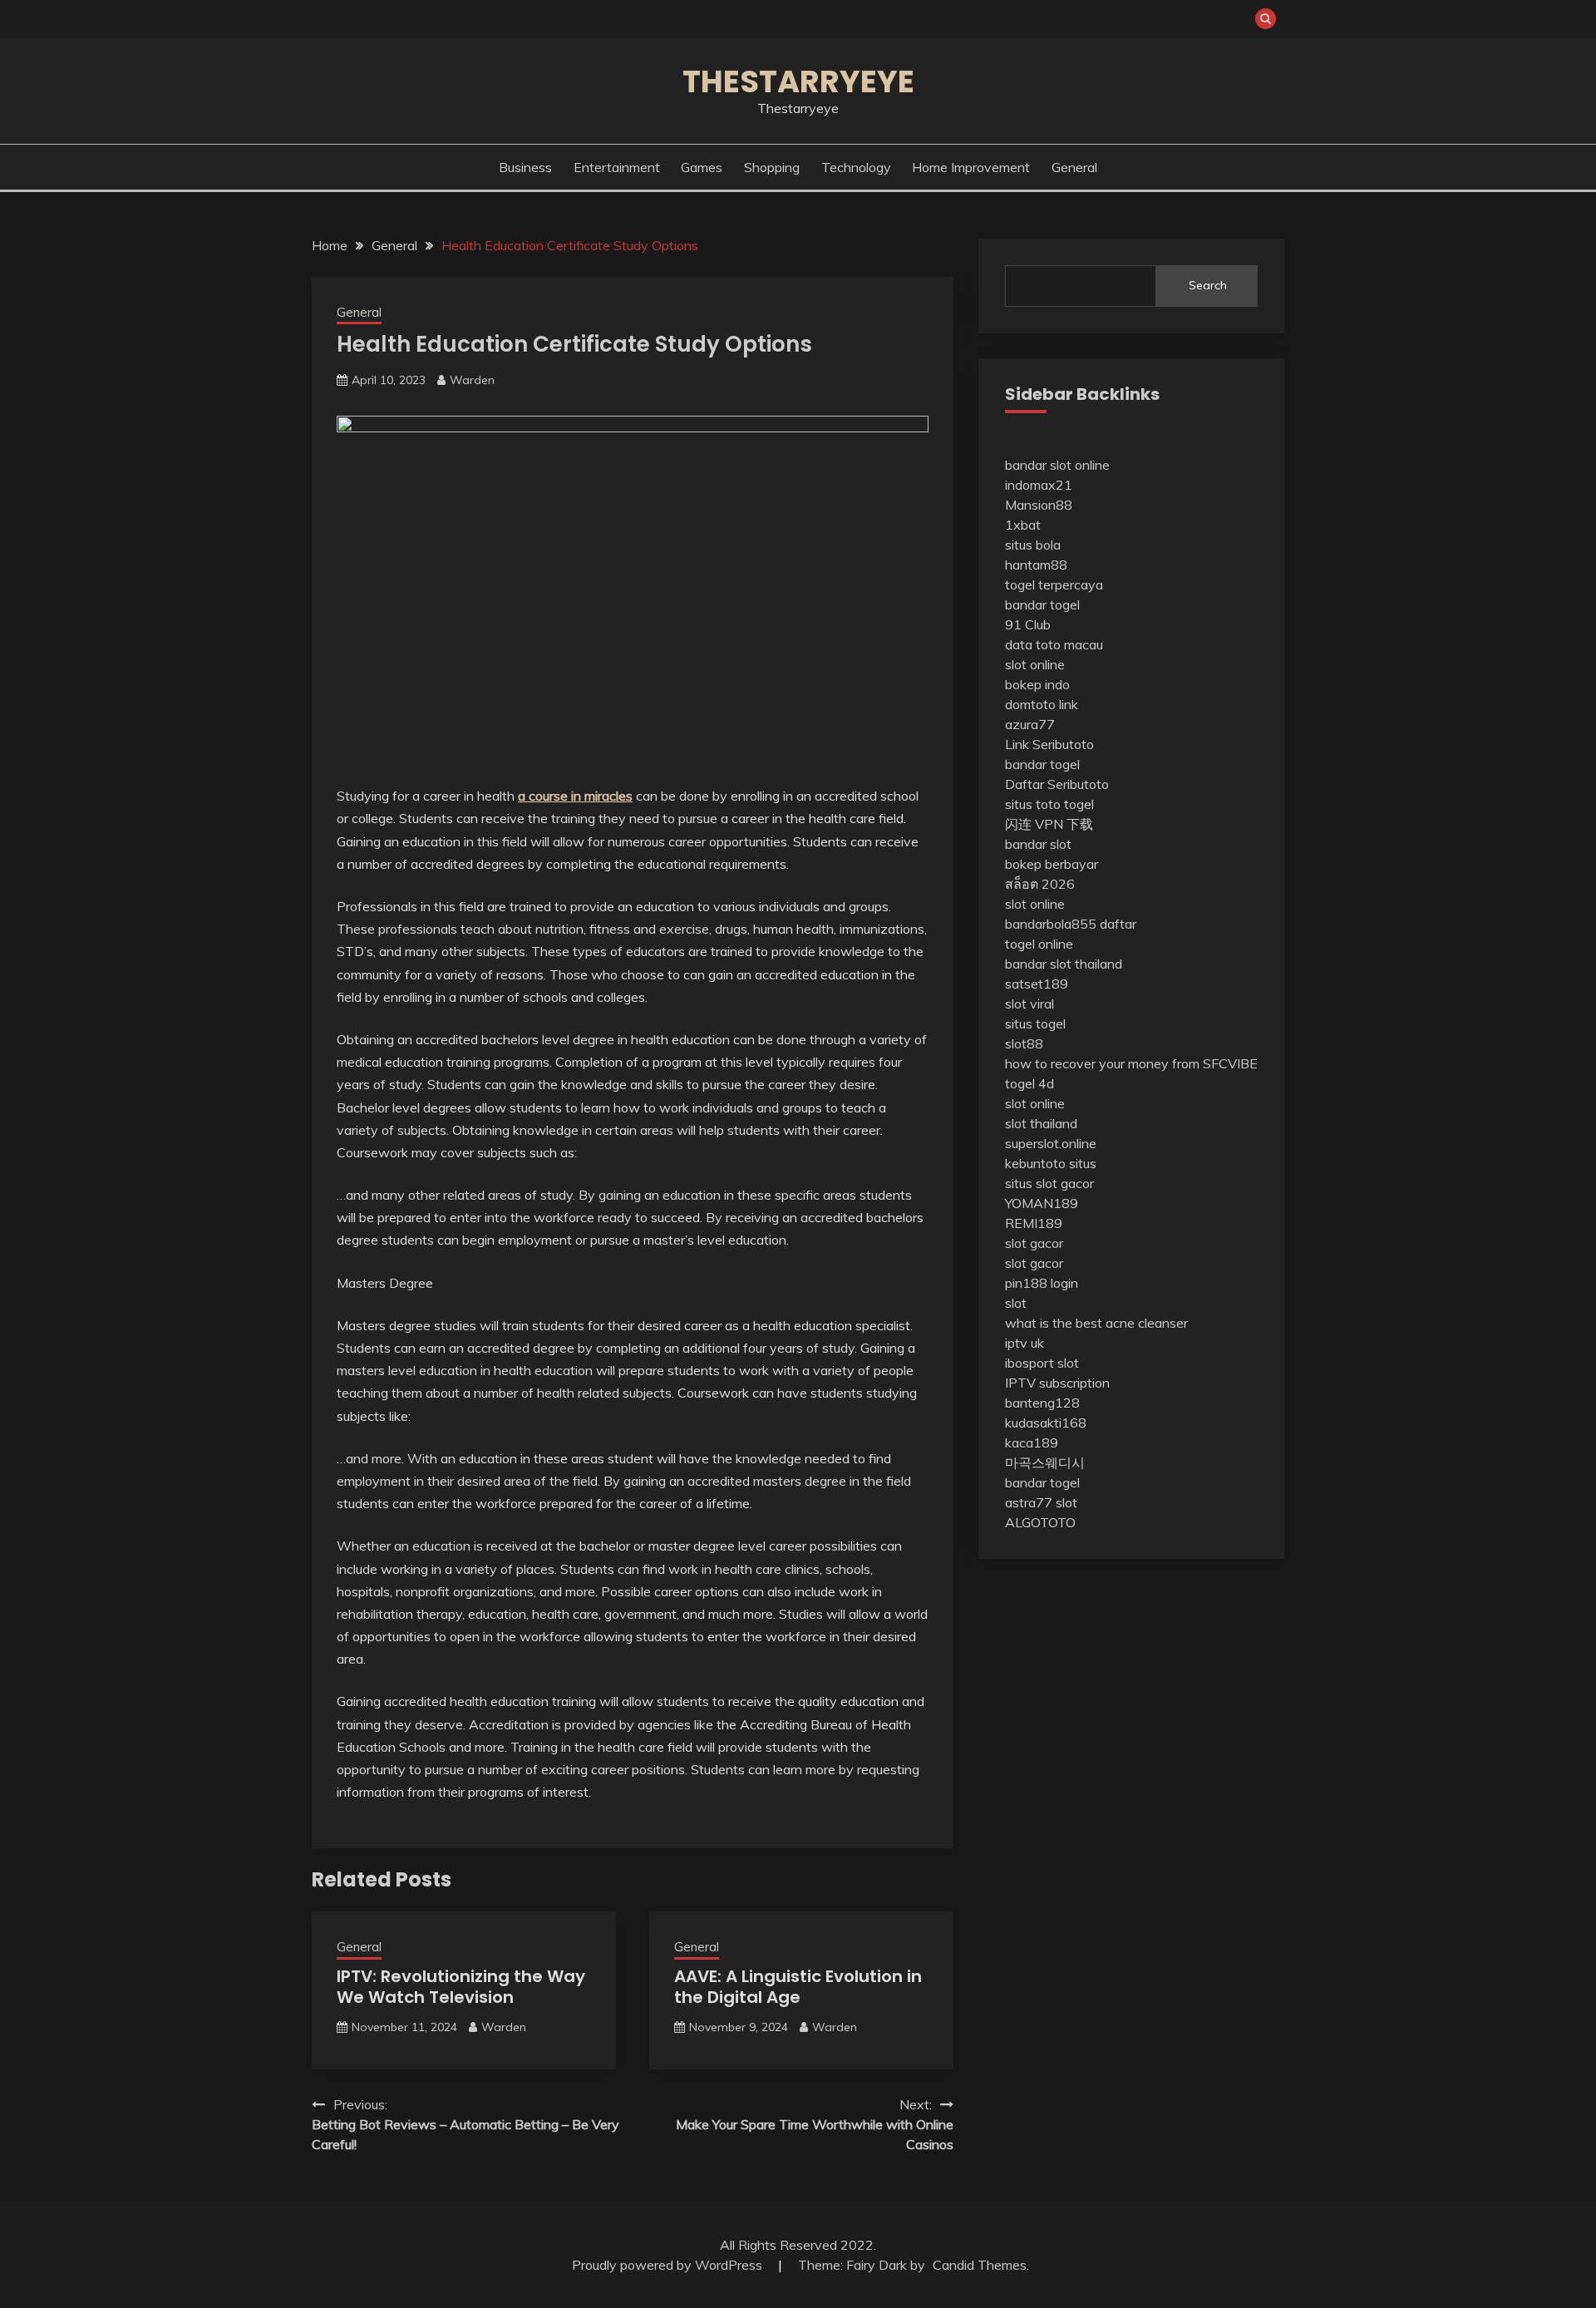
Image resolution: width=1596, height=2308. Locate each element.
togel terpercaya (1054, 584)
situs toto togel (1049, 804)
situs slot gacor (1049, 1183)
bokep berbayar (1052, 864)
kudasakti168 (1046, 1423)
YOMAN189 (1042, 1203)
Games (702, 167)
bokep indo (1037, 684)
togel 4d (1030, 1083)
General (1074, 167)
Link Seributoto (1049, 744)
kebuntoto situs (1051, 1163)
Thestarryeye (798, 81)
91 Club (1028, 624)
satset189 (1037, 984)
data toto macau (1054, 644)
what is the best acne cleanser (1096, 1323)
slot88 (1024, 1043)
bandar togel (1042, 604)
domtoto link (1042, 704)
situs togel (1035, 1023)
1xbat (1023, 525)
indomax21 (1039, 485)
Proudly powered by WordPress (669, 2265)
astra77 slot (1041, 1502)
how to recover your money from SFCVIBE (1131, 1063)
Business (525, 167)
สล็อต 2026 (1040, 884)
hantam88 (1036, 565)
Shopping (772, 167)
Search (1208, 285)
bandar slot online (1057, 465)
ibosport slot (1042, 1363)
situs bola (1033, 545)
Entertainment (617, 167)
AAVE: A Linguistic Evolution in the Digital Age (798, 1987)
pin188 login (1042, 1283)
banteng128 (1042, 1403)
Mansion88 (1039, 505)
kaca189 (1032, 1442)
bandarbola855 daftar (1071, 924)
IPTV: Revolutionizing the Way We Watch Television (461, 1987)
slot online (1035, 664)
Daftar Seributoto (1057, 784)
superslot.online (1051, 1143)
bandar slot (1038, 844)
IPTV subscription (1057, 1383)
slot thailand (1041, 1123)
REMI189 (1034, 1223)
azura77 (1030, 724)
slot (1016, 1303)
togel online (1039, 944)
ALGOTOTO (1040, 1522)
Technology (856, 167)
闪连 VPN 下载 (1049, 824)
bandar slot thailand (1064, 964)
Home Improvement (971, 167)
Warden (472, 380)
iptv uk (1025, 1343)
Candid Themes (980, 2265)
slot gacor (1034, 1243)
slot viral (1030, 1004)
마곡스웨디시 (1045, 1462)
